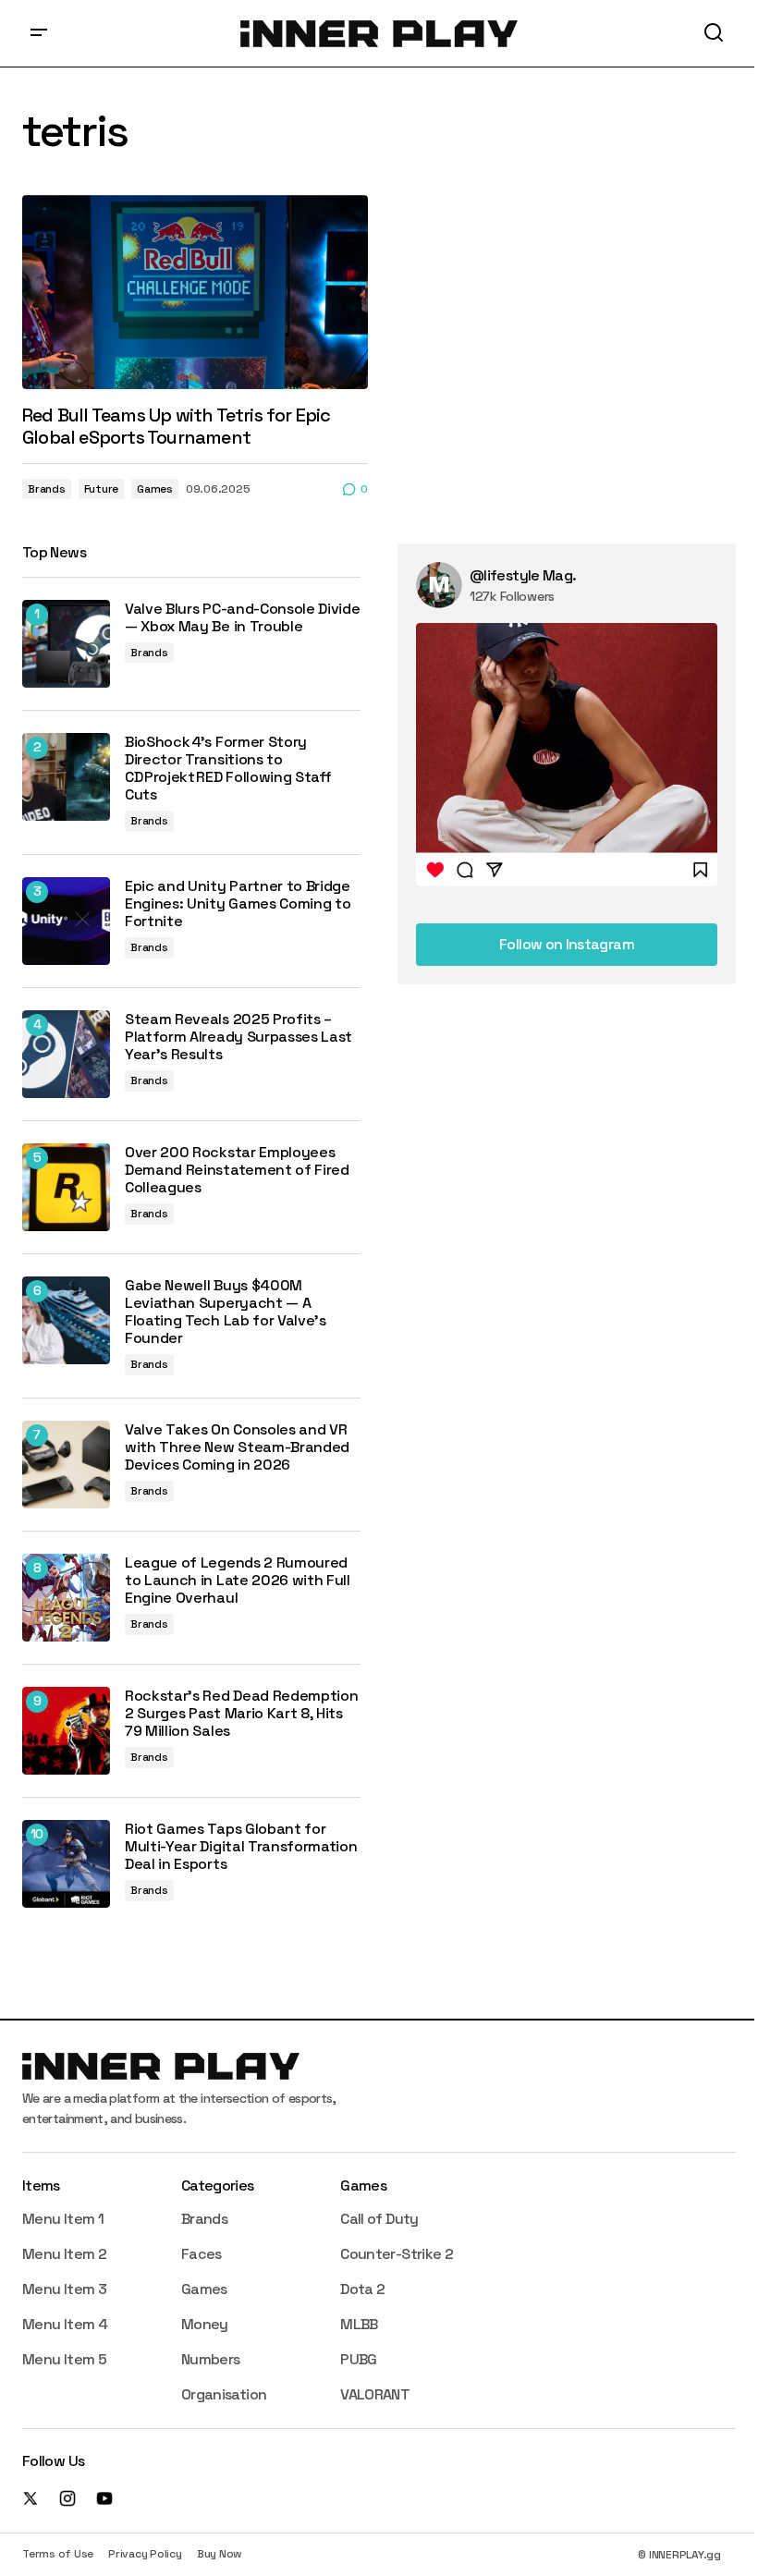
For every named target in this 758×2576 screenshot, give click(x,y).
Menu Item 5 (64, 2359)
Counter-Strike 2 (397, 2254)
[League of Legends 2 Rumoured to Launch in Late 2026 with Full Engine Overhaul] (66, 1598)
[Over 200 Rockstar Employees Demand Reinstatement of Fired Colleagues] (66, 1187)
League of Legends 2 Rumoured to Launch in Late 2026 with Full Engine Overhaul (238, 1581)
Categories (218, 2185)
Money (205, 2324)
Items (41, 2185)
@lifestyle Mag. (523, 575)
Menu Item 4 (65, 2324)
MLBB (359, 2324)
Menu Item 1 (63, 2219)
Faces (202, 2254)
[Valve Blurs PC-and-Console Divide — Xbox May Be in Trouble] (66, 644)
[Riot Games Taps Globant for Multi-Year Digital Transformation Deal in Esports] (66, 1864)
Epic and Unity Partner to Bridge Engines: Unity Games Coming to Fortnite (238, 904)
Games (155, 489)
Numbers (211, 2359)
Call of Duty (379, 2219)
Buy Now (220, 2554)
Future (102, 489)
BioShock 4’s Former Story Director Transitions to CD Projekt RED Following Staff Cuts (228, 769)
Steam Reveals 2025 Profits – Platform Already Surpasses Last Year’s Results (238, 1037)
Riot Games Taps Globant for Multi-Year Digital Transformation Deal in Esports (241, 1847)
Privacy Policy (145, 2554)
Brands (47, 489)
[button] (39, 33)
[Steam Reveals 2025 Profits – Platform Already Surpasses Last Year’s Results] (66, 1054)
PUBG (358, 2359)
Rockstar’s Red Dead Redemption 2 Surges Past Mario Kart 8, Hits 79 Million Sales (241, 1714)
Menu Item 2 (64, 2254)
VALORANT (375, 2394)
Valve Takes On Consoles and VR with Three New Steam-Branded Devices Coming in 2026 (237, 1447)
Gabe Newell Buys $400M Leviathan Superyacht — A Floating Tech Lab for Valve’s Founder (226, 1312)
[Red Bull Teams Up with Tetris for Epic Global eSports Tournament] (195, 292)
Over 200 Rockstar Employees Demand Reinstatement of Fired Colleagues (237, 1170)
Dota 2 (362, 2289)
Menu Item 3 (64, 2289)
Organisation (224, 2394)
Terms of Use (58, 2554)
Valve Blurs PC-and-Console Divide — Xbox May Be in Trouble (242, 617)
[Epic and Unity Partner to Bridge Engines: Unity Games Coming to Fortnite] (66, 921)
